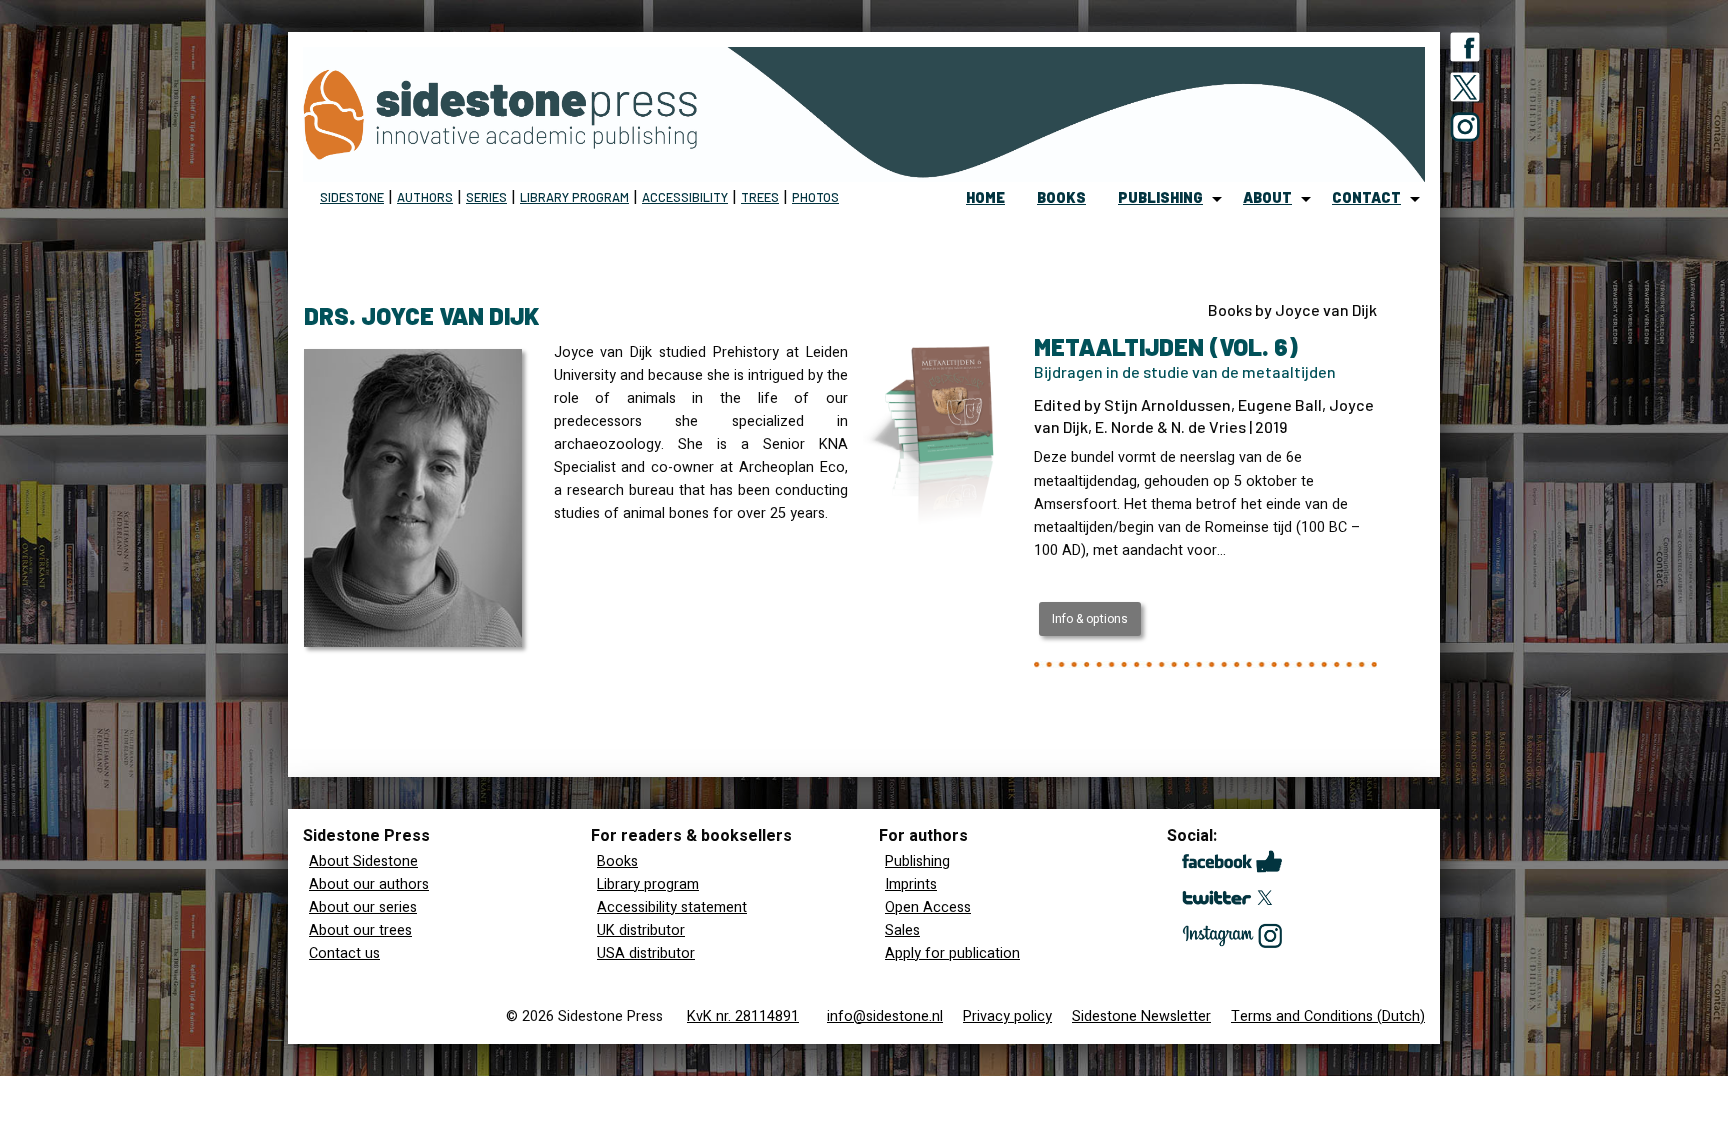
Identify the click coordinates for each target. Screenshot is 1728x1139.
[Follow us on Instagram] (1465, 131)
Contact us (344, 953)
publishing (1160, 197)
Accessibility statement (672, 907)
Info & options (1090, 619)
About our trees (360, 930)
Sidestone (352, 197)
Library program (574, 197)
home (985, 197)
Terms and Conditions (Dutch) (1328, 1016)
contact (1366, 197)
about (1267, 197)
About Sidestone (363, 861)
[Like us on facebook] (1465, 51)
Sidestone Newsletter (1141, 1016)
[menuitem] (985, 199)
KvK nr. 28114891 (743, 1016)
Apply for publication (952, 953)
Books (617, 861)
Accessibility (685, 197)
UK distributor (641, 930)
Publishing (917, 861)
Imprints (911, 884)
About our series (363, 907)
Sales (902, 930)
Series (486, 197)
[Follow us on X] (1465, 91)
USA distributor (646, 953)
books (1061, 197)
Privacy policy (1007, 1016)
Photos (815, 197)
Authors (425, 197)
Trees (760, 197)
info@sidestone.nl (885, 1016)
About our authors (369, 884)
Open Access (928, 907)
